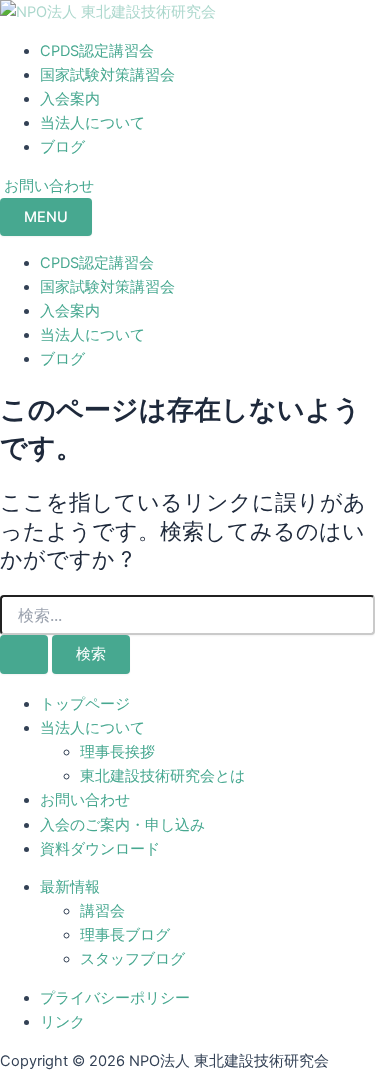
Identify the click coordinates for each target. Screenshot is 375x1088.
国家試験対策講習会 (107, 75)
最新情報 (70, 887)
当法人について (92, 123)
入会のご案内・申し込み (122, 825)
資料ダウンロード (100, 849)
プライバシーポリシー (115, 998)
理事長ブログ (125, 935)
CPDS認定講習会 (97, 51)
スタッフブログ (132, 959)
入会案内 (70, 99)
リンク (62, 1022)
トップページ (85, 704)
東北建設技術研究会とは (162, 776)
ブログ (62, 147)
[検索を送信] (24, 654)
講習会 (102, 911)
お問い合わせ (85, 800)
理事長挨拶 (117, 752)
